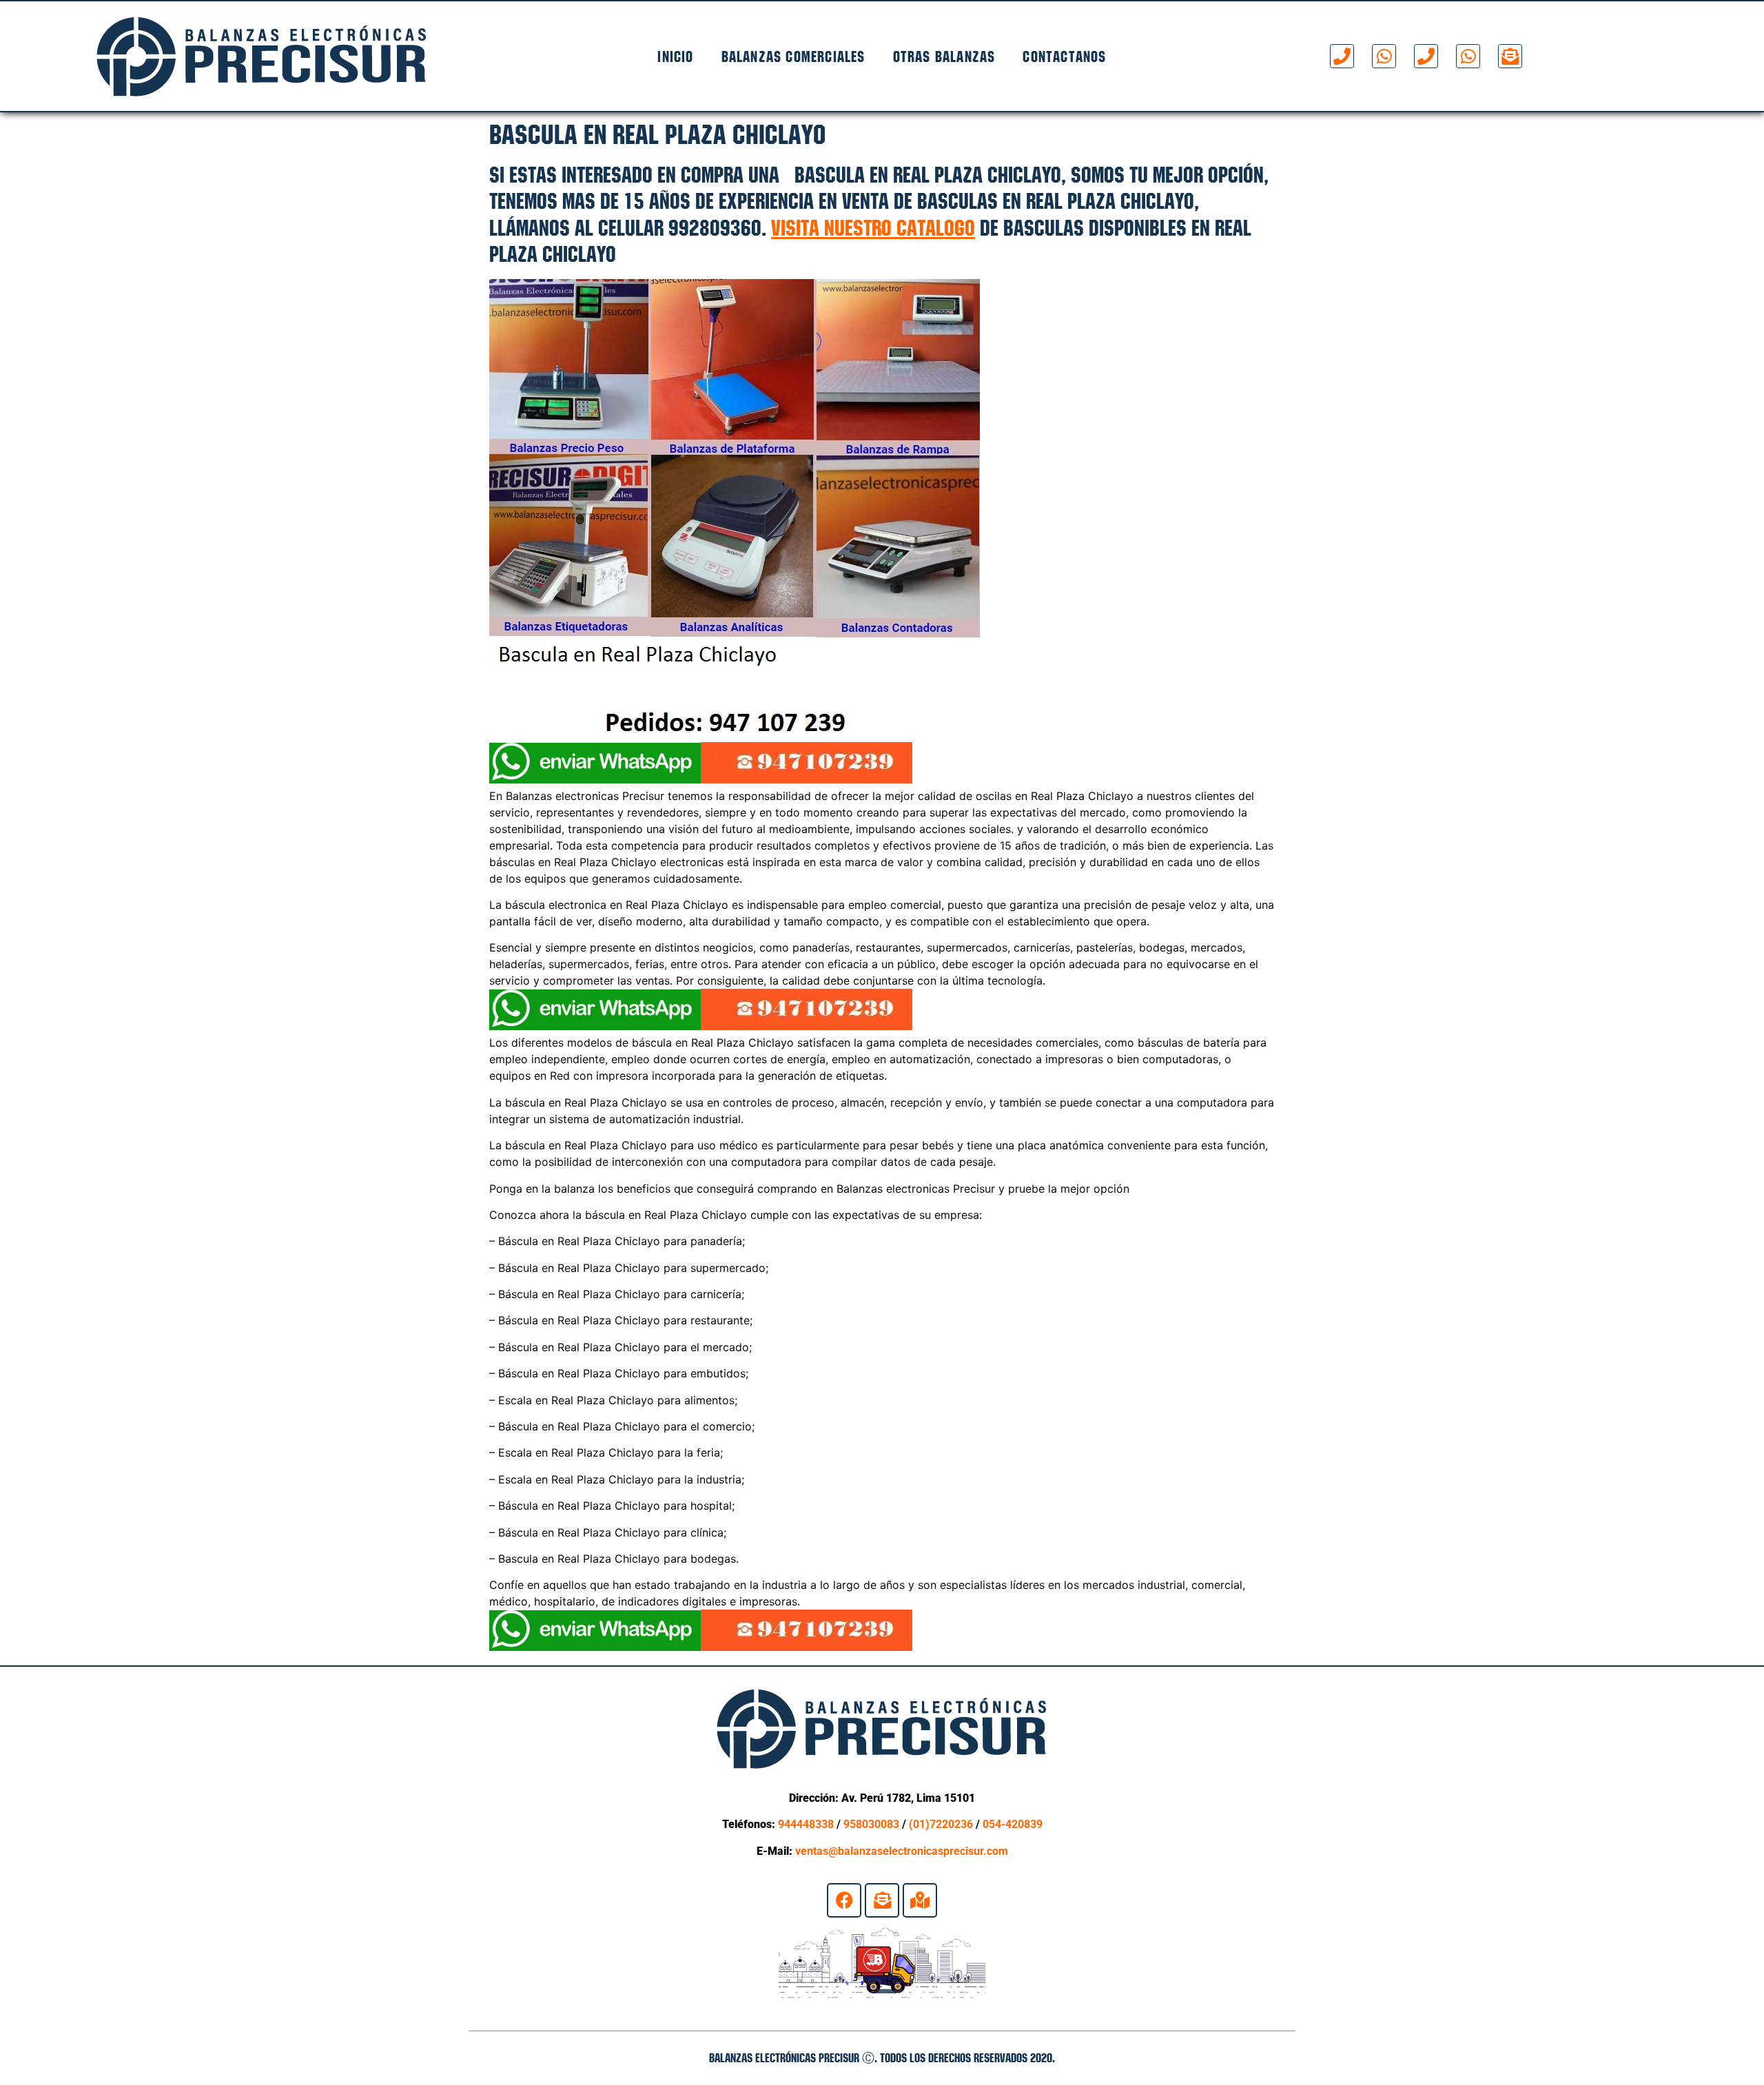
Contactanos (1064, 57)
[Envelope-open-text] (1510, 56)
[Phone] (1342, 56)
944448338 (806, 1824)
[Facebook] (844, 1900)
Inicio (675, 57)
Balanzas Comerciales (793, 57)
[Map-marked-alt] (920, 1900)
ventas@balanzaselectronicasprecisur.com (902, 1851)
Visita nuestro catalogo (873, 228)
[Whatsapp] (1384, 56)
